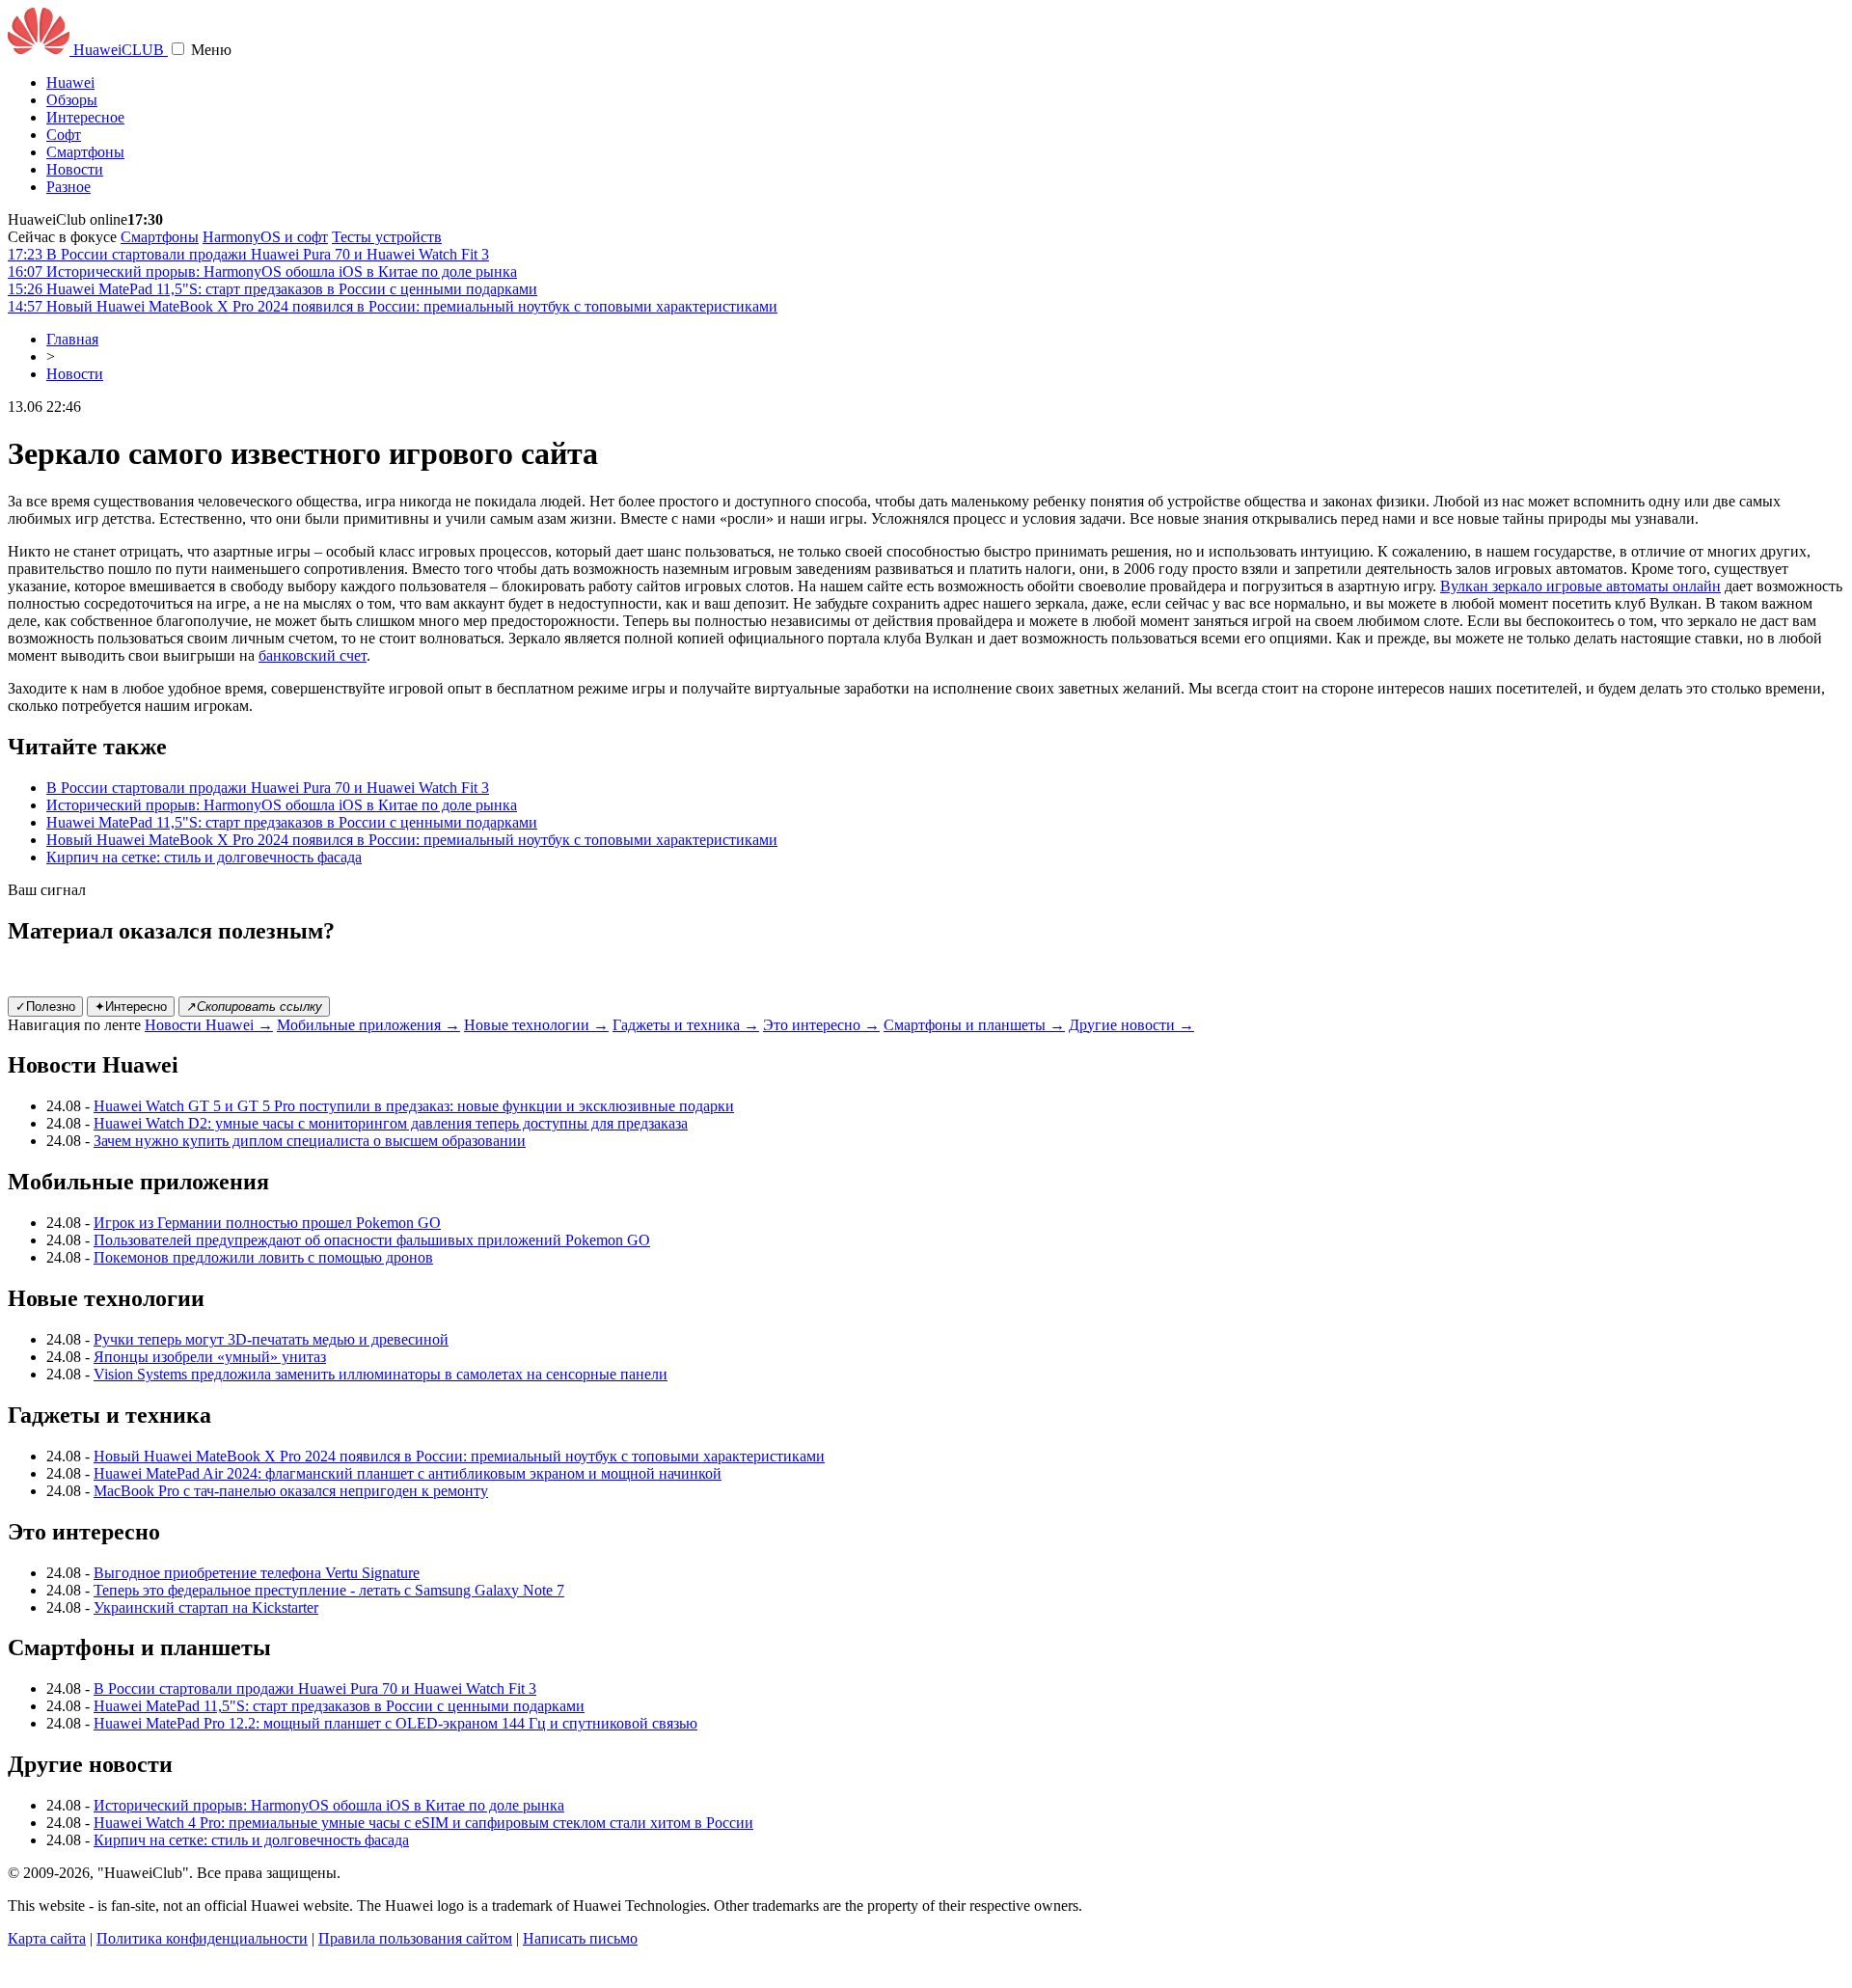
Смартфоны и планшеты (974, 1025)
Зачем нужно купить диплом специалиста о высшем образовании (310, 1141)
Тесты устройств (387, 237)
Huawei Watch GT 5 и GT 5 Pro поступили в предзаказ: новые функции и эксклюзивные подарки (414, 1106)
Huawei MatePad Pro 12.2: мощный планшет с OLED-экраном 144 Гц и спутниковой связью (395, 1723)
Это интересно (821, 1025)
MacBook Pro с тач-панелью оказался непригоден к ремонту (291, 1491)
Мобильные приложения (368, 1025)
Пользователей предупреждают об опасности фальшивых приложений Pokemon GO (372, 1240)
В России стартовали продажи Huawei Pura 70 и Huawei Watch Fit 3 (268, 788)
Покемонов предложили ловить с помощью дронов (263, 1257)
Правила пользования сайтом (415, 1938)
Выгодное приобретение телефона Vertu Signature (257, 1573)
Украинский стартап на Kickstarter (206, 1607)
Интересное (85, 117)
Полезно (45, 1007)
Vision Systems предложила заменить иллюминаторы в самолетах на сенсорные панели (381, 1374)
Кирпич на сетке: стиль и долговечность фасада (204, 857)
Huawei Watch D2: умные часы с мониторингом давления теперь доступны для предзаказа (391, 1123)
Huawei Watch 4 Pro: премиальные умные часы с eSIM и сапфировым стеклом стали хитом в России (423, 1823)
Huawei (70, 82)
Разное (68, 187)
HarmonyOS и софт (265, 237)
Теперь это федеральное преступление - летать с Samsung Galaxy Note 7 (329, 1590)
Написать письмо (580, 1938)
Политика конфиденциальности (202, 1938)
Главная (72, 339)
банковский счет (313, 655)
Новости (75, 169)
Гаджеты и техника (686, 1025)
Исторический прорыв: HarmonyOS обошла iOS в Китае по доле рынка (282, 805)
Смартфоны (85, 152)
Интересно (131, 1007)
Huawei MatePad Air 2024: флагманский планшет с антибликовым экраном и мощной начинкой (408, 1473)
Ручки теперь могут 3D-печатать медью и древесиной (271, 1339)
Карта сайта (47, 1938)
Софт (64, 135)
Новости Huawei (209, 1025)
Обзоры (72, 100)
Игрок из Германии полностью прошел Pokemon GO (267, 1223)
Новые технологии (536, 1025)
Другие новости (1131, 1025)
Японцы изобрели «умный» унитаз (210, 1357)
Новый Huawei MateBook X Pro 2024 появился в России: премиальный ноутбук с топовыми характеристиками (412, 840)
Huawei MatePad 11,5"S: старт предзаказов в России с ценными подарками (292, 822)
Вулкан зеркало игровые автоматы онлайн (1580, 586)
